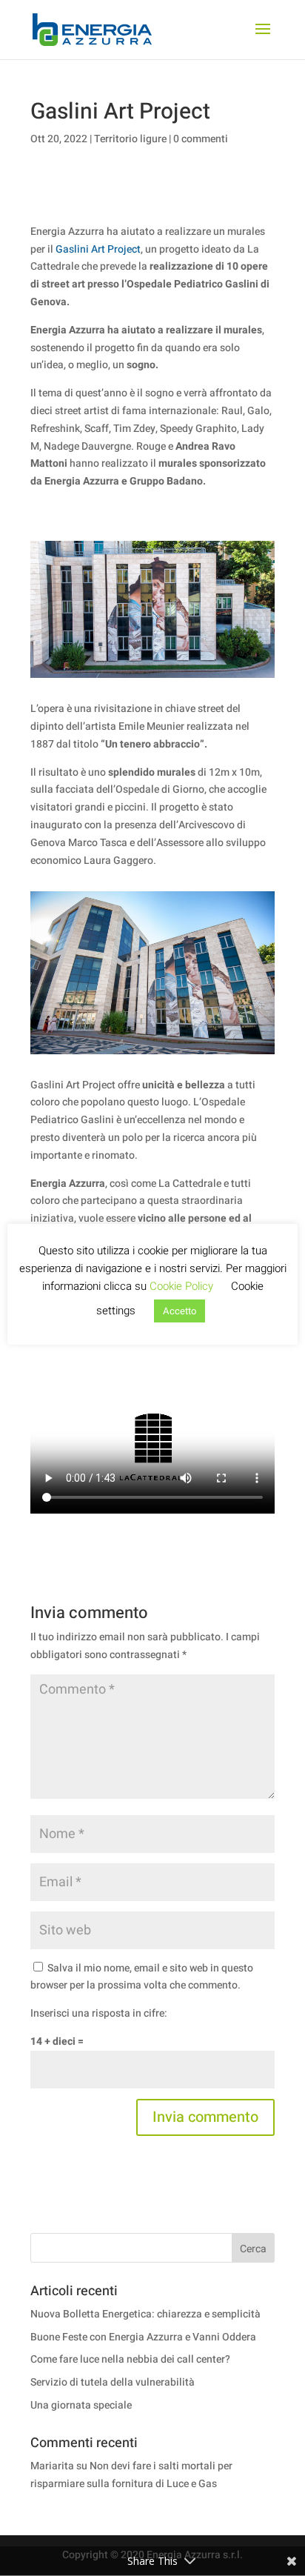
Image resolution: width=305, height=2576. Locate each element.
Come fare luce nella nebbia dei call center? (130, 2359)
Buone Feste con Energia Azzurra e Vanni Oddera (143, 2337)
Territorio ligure (130, 139)
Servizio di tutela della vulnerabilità (113, 2382)
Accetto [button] (180, 1311)
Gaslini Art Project (98, 249)
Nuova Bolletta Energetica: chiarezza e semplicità (145, 2314)
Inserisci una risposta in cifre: (99, 2013)
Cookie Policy (181, 1286)
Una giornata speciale (81, 2405)
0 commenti (201, 139)
